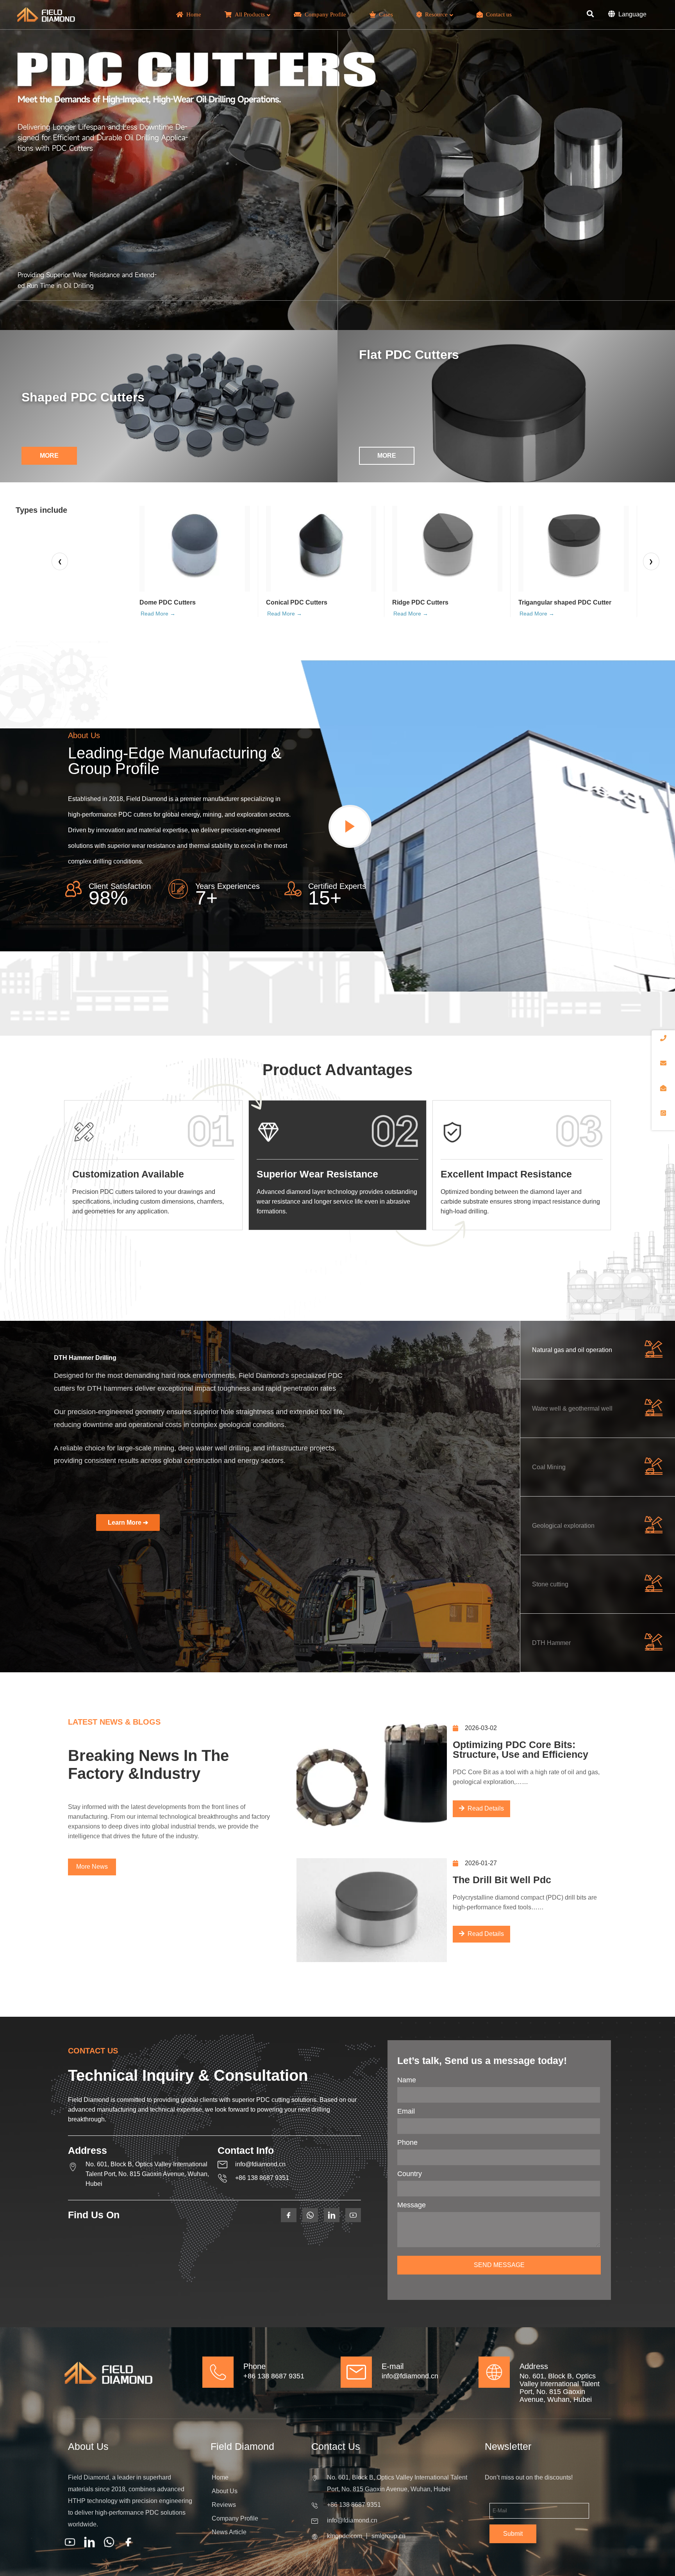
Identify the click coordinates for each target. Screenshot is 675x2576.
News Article (229, 2532)
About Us (225, 2491)
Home (220, 2477)
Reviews (224, 2505)
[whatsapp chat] (109, 2542)
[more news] (92, 1867)
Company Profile (235, 2518)
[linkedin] (89, 2542)
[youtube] (70, 2542)
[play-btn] (350, 826)
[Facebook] (129, 2542)
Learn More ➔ (128, 1523)
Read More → (158, 614)
